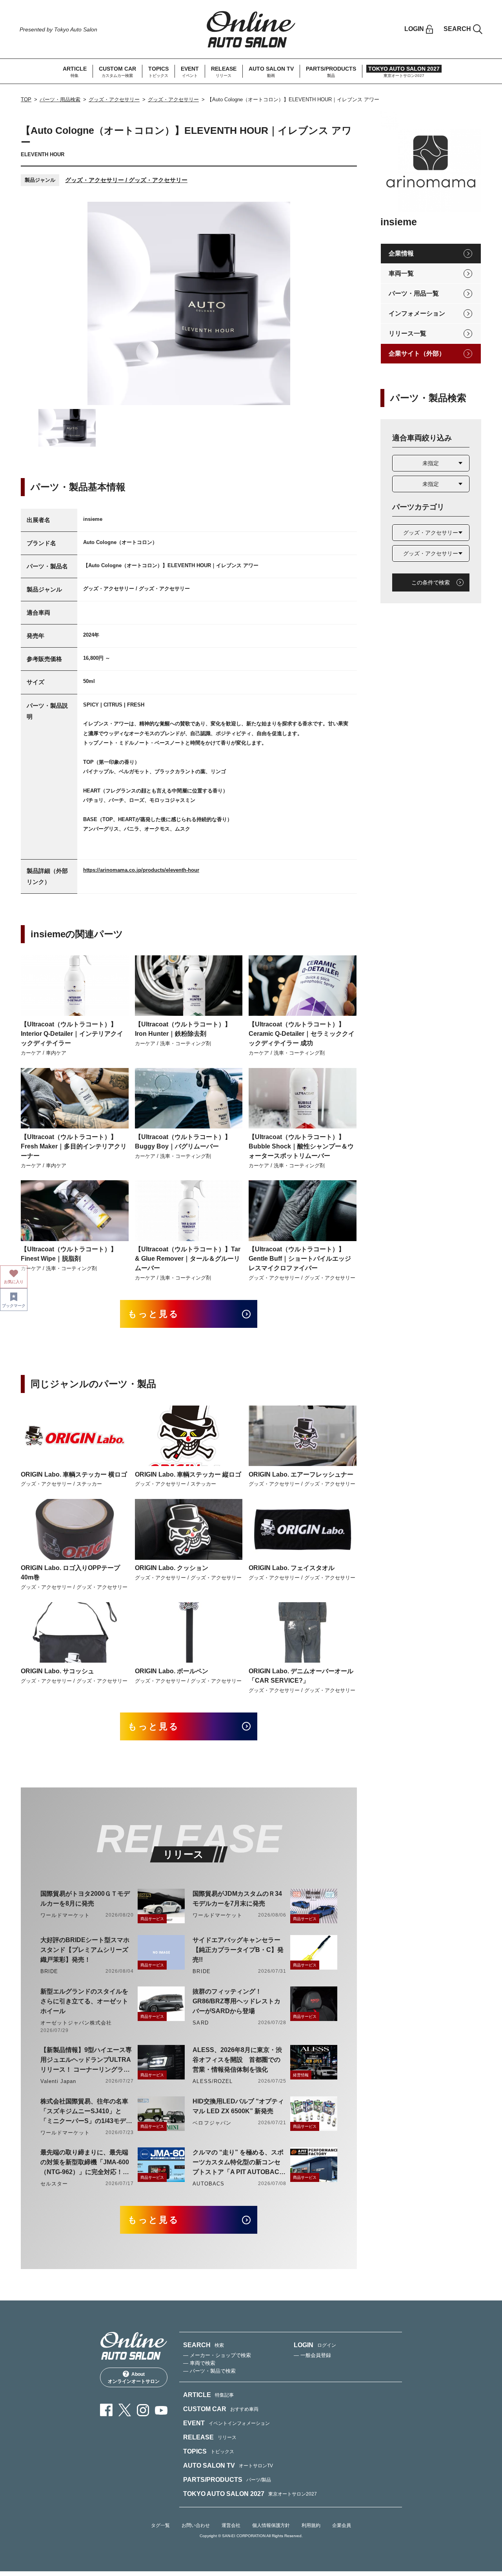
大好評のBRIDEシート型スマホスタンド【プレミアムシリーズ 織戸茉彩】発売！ (85, 1950)
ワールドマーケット (65, 1915)
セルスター (54, 2184)
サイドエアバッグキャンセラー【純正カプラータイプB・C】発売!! (238, 1950)
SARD (200, 2023)
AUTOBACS (208, 2184)
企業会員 (342, 2525)
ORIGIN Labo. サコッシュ (57, 1671)
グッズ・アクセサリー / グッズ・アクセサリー (126, 180)
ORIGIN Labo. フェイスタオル (292, 1568)
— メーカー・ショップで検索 (217, 2355)
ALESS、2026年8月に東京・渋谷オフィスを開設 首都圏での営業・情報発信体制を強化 (237, 2060)
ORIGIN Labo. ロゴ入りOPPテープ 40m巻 (70, 1573)
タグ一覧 (160, 2525)
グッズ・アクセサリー (114, 99)
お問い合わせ (196, 2525)
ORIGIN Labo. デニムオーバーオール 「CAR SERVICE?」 (301, 1676)
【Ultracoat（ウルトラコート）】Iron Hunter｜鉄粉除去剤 (183, 1029)
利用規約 (311, 2525)
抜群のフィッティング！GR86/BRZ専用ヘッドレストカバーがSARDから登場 (236, 2001)
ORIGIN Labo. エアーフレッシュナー (301, 1474)
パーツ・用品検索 (60, 99)
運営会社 (231, 2525)
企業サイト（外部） (417, 353)
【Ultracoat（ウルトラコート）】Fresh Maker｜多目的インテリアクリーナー (74, 1146)
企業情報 (401, 253)
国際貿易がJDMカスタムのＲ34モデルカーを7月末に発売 (237, 1899)
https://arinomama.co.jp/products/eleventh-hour (141, 870)
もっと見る (154, 1314)
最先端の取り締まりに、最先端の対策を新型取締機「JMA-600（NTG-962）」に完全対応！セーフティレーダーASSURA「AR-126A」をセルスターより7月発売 (87, 2163)
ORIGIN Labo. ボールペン (172, 1671)
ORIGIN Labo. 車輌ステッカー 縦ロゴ (188, 1474)
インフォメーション (417, 313)
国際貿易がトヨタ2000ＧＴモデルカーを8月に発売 (85, 1899)
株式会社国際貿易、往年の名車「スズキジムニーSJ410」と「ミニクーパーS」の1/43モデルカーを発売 (86, 2112)
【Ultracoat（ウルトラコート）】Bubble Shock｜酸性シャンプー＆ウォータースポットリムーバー (301, 1146)
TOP (26, 99)
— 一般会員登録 (312, 2355)
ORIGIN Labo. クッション (172, 1568)
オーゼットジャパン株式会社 (76, 2023)
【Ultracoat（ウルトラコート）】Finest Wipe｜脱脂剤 (69, 1254)
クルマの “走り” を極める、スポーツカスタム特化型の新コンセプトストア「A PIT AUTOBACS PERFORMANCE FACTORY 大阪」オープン (238, 2163)
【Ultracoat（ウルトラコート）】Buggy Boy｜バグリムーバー (183, 1142)
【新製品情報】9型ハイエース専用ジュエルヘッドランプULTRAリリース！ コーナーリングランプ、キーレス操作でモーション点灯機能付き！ (86, 2060)
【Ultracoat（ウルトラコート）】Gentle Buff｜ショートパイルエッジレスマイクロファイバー (300, 1259)
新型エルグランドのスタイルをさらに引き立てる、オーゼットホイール (84, 2001)
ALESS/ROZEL (212, 2081)
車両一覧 (401, 273)
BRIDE (49, 1971)
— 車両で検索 (199, 2363)
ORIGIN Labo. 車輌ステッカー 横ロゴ (74, 1474)
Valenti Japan (58, 2081)
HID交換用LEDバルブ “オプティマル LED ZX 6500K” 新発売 (238, 2106)
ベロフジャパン (212, 2123)
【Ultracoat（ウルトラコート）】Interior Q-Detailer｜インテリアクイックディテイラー (72, 1034)
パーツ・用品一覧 (414, 293)
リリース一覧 (407, 333)
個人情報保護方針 (271, 2525)
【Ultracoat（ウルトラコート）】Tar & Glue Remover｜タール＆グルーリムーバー (188, 1259)
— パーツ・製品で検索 (209, 2371)
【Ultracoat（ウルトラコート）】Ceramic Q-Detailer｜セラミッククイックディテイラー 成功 (302, 1034)
